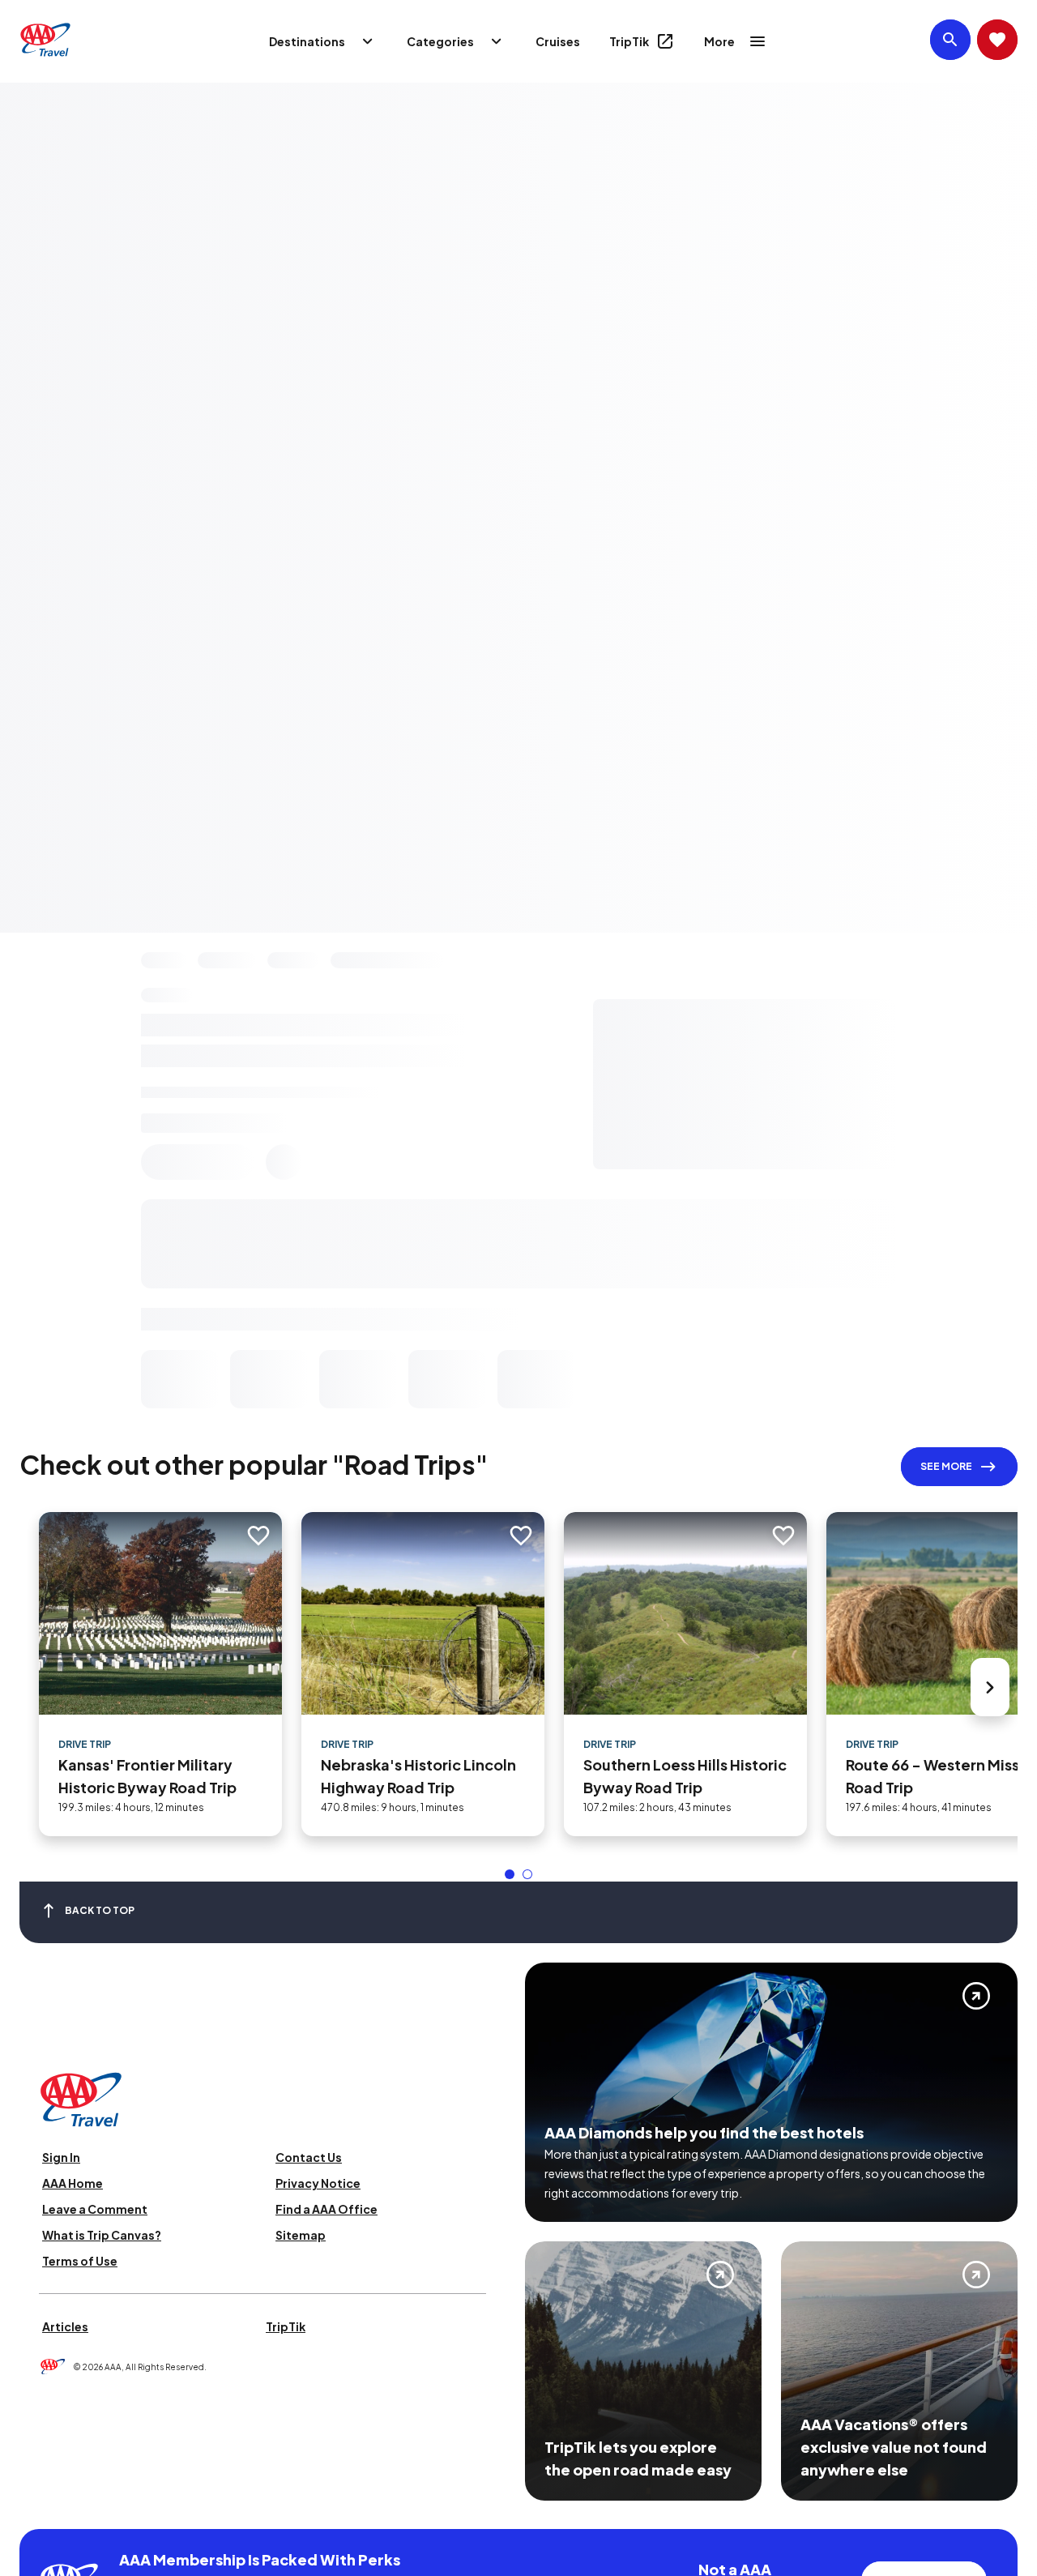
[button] (510, 1874)
